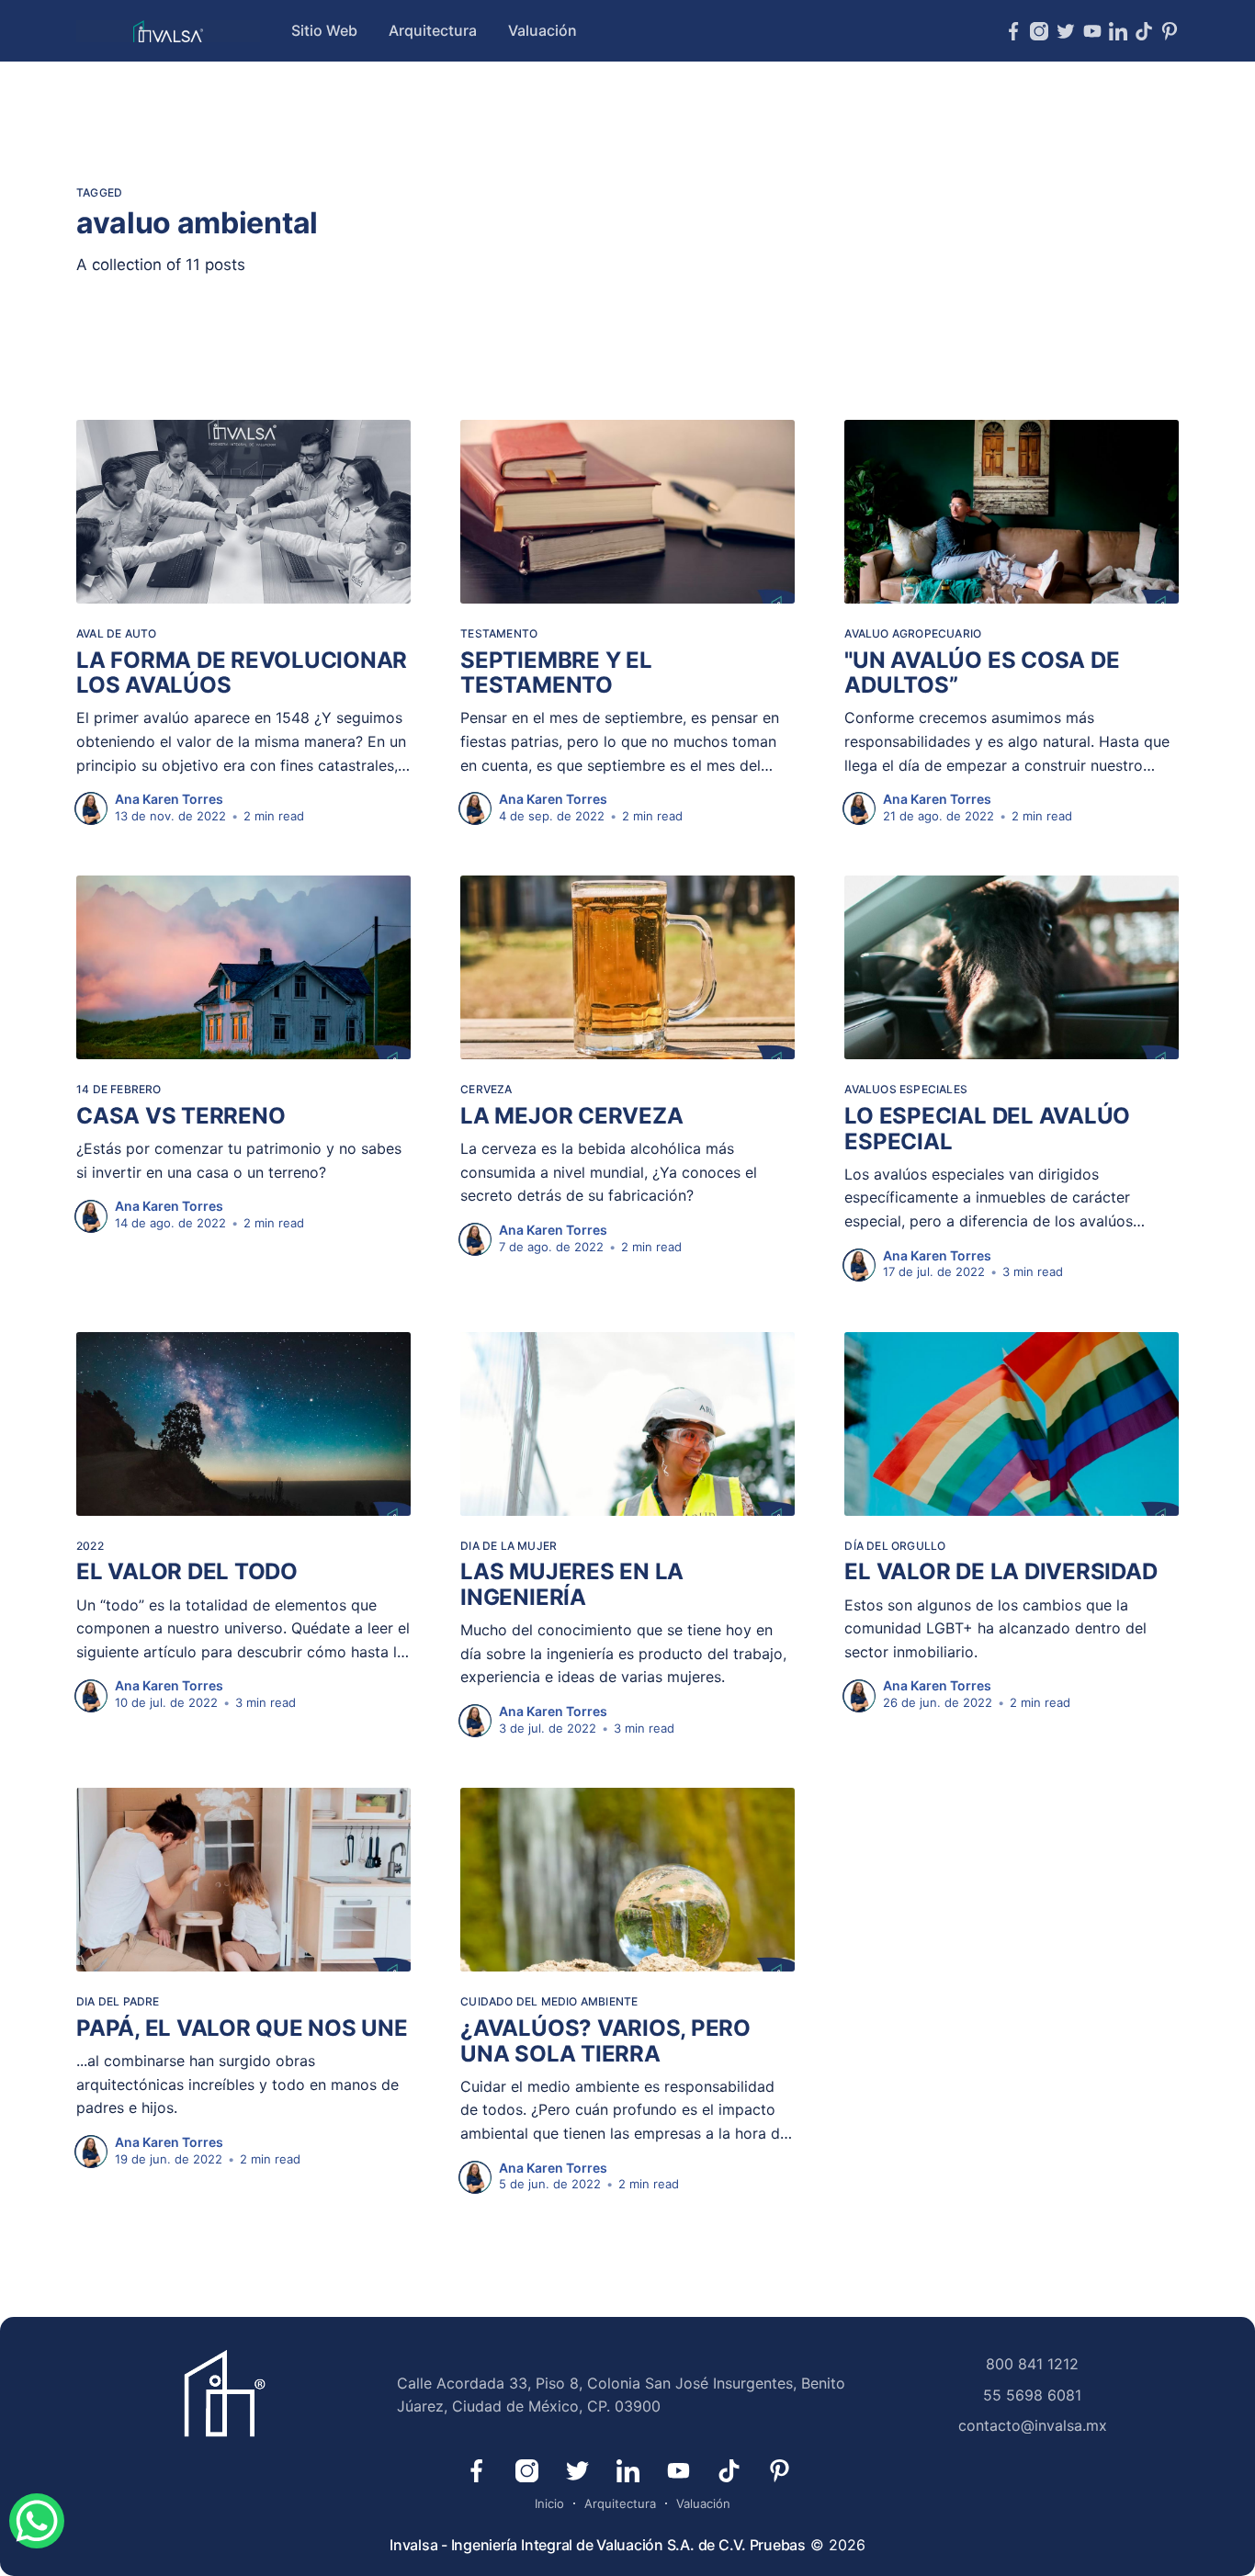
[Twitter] (1066, 31)
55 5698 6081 (1032, 2395)
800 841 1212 (1032, 2364)
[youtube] (1092, 31)
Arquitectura (433, 30)
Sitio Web (324, 30)
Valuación (543, 30)
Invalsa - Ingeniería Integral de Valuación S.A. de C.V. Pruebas (598, 2545)
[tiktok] (1144, 31)
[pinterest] (1170, 31)
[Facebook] (1013, 31)
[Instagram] (1039, 31)
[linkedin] (1118, 31)
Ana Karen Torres (169, 799)
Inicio (549, 2503)
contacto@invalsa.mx (1033, 2425)
